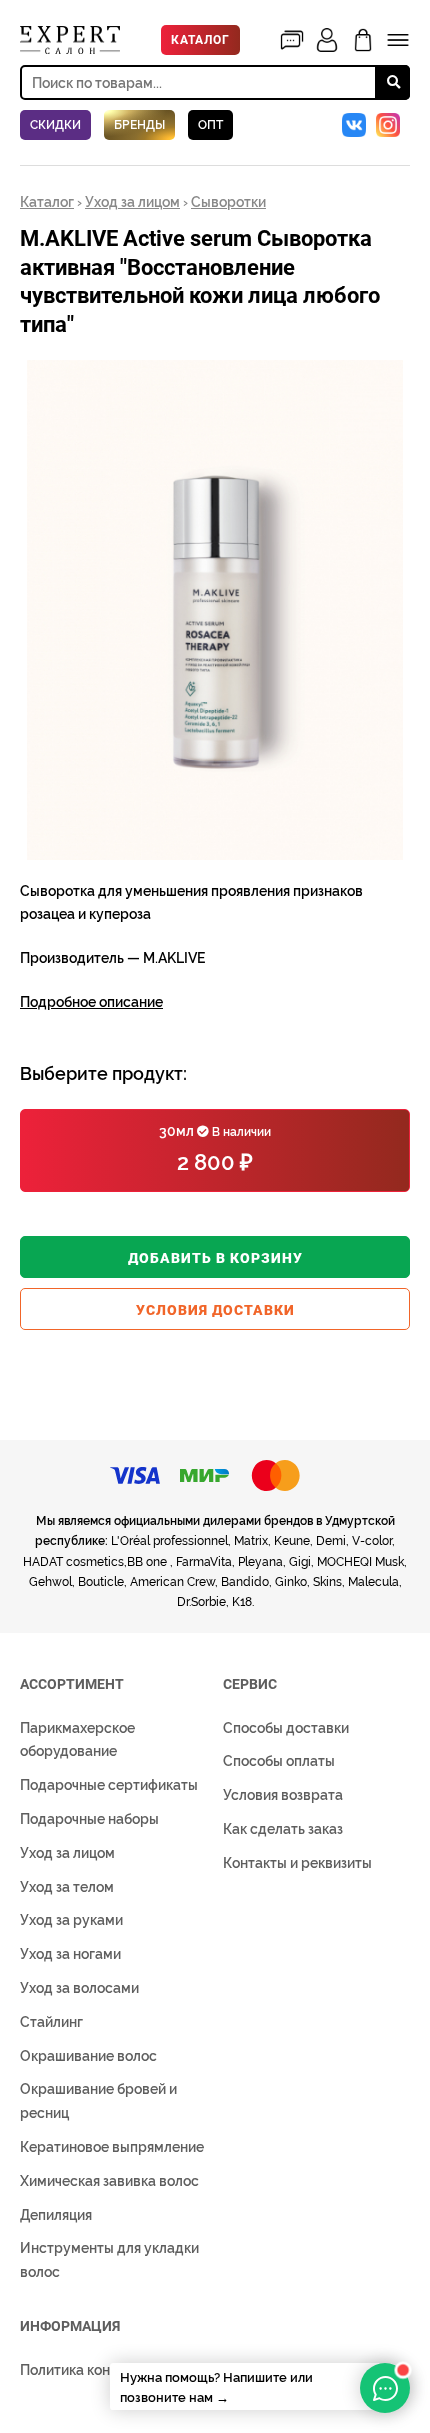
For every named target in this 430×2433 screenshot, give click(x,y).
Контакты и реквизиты (297, 1863)
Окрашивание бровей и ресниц (98, 2101)
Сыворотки (228, 202)
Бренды (139, 125)
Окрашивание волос (88, 2056)
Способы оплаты (279, 1761)
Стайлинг (51, 2022)
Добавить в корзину (215, 1258)
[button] (392, 378)
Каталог (200, 40)
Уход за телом (67, 1887)
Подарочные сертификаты (109, 1785)
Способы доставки (286, 1728)
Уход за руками (71, 1920)
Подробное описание (91, 1002)
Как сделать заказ (283, 1829)
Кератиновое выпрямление (112, 2147)
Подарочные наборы (89, 1819)
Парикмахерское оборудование (77, 1740)
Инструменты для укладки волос (109, 2260)
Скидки (55, 125)
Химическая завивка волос (109, 2181)
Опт (210, 125)
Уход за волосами (79, 1988)
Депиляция (56, 2215)
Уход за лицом (132, 202)
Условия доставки (215, 1310)
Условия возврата (283, 1795)
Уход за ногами (70, 1954)
